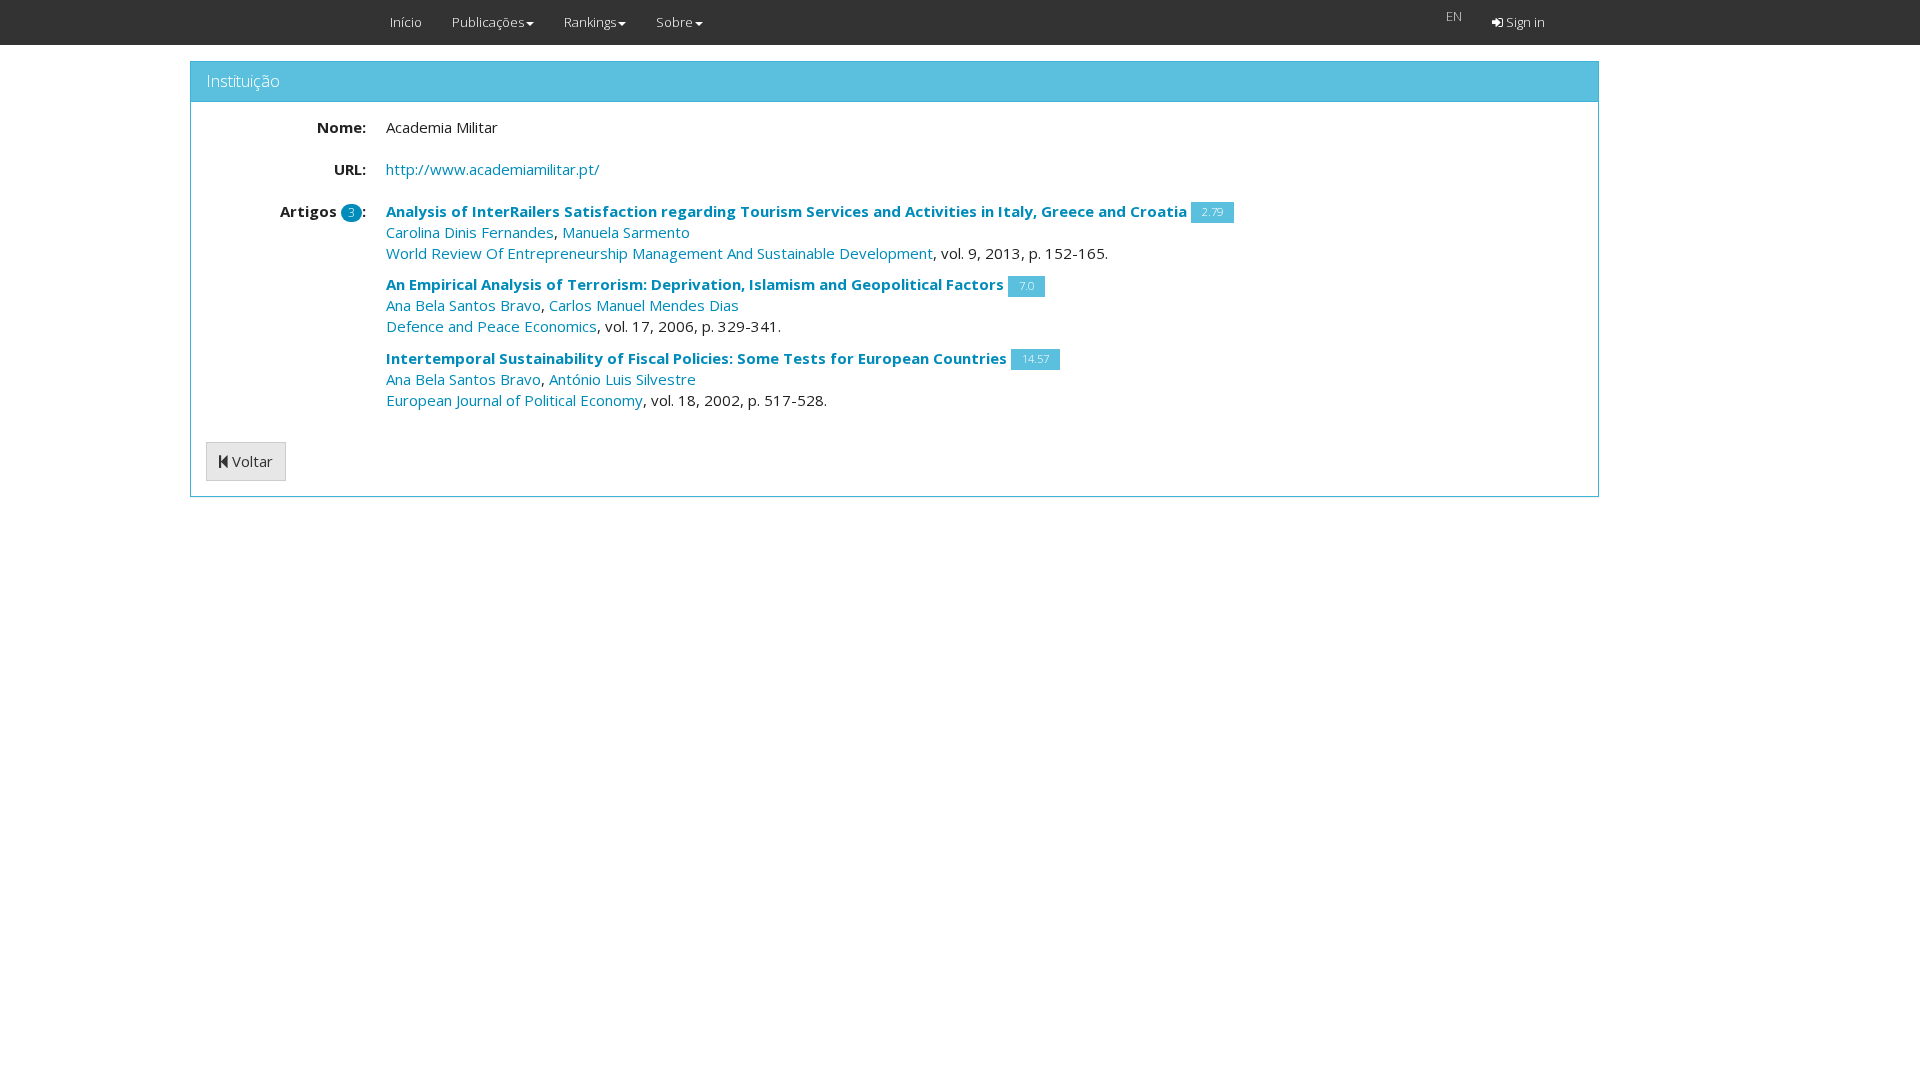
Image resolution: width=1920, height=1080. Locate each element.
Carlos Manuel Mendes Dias (644, 305)
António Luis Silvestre (622, 379)
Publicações (488, 22)
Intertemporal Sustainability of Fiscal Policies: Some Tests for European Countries (696, 358)
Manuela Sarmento (626, 232)
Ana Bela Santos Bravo (463, 305)
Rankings (590, 22)
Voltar (250, 461)
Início (406, 22)
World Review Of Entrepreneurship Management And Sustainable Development (659, 253)
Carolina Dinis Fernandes (470, 232)
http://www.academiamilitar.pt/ (493, 169)
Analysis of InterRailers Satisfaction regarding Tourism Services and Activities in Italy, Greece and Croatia (786, 211)
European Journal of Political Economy (514, 400)
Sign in (1524, 22)
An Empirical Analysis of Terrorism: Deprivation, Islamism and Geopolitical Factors (695, 284)
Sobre (674, 22)
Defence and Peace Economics (491, 326)
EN (1454, 16)
